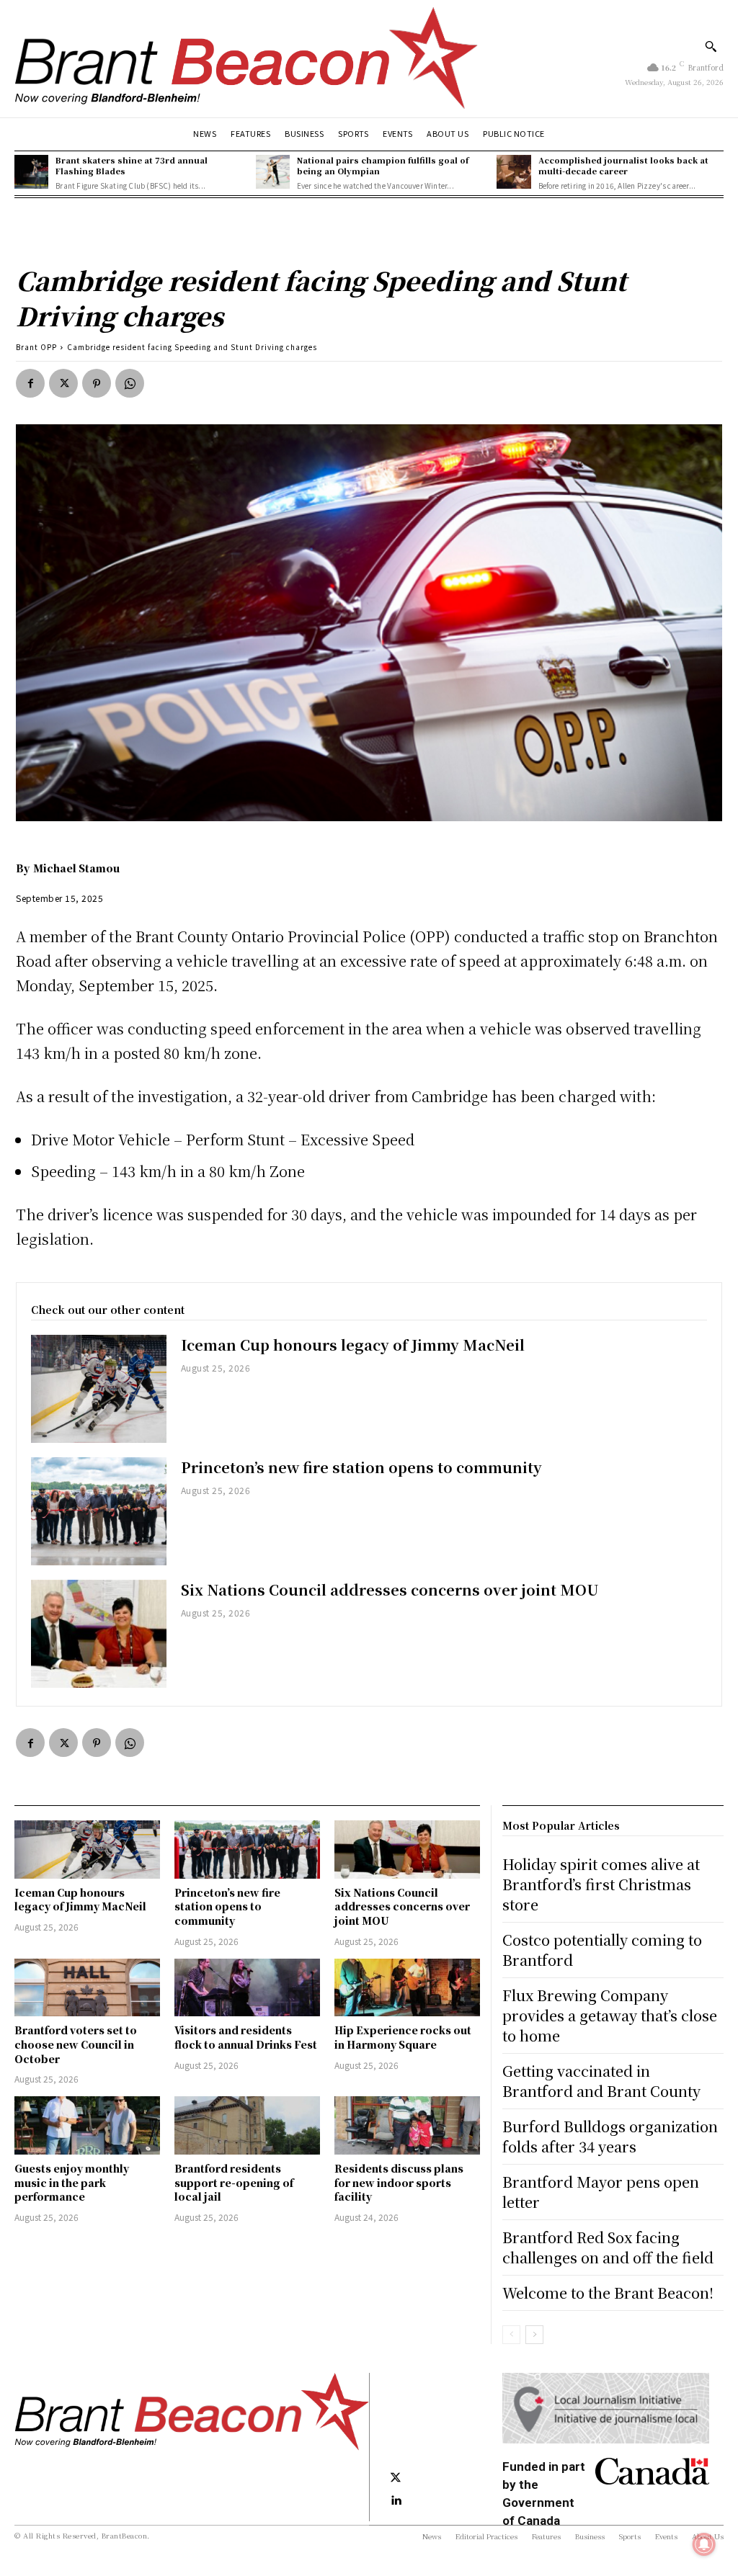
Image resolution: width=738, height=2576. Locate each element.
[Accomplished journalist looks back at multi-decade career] (514, 172)
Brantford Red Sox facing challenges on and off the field (608, 2247)
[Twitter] (63, 383)
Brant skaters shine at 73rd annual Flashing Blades (132, 165)
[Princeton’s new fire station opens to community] (99, 1511)
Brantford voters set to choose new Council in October (76, 2044)
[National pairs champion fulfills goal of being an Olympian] (273, 172)
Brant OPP (36, 347)
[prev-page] (511, 2335)
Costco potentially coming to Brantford (602, 1950)
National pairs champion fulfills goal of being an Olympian (383, 165)
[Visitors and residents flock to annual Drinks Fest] (247, 1988)
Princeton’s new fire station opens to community (361, 1467)
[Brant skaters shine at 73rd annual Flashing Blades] (31, 172)
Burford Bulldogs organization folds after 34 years (610, 2136)
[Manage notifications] (704, 2544)
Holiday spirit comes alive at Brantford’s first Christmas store (601, 1884)
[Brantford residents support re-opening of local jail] (247, 2125)
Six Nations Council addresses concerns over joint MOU (390, 1589)
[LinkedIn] (396, 2501)
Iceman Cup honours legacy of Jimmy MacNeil (353, 1345)
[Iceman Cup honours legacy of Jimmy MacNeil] (99, 1389)
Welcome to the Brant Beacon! (608, 2293)
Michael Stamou (76, 868)
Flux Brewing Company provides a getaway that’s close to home (610, 2015)
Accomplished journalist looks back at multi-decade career (623, 165)
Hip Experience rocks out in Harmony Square (403, 2037)
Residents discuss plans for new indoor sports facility (399, 2182)
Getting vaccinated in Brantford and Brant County (601, 2081)
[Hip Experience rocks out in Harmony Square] (407, 1988)
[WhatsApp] (130, 383)
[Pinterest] (97, 383)
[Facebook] (30, 383)
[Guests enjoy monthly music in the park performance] (87, 2125)
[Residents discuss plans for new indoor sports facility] (407, 2125)
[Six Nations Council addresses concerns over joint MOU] (99, 1634)
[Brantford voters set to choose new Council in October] (87, 1988)
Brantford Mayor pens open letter (601, 2192)
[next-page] (534, 2335)
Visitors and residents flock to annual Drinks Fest (246, 2037)
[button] (711, 46)
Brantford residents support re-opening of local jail (234, 2182)
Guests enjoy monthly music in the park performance (72, 2182)
